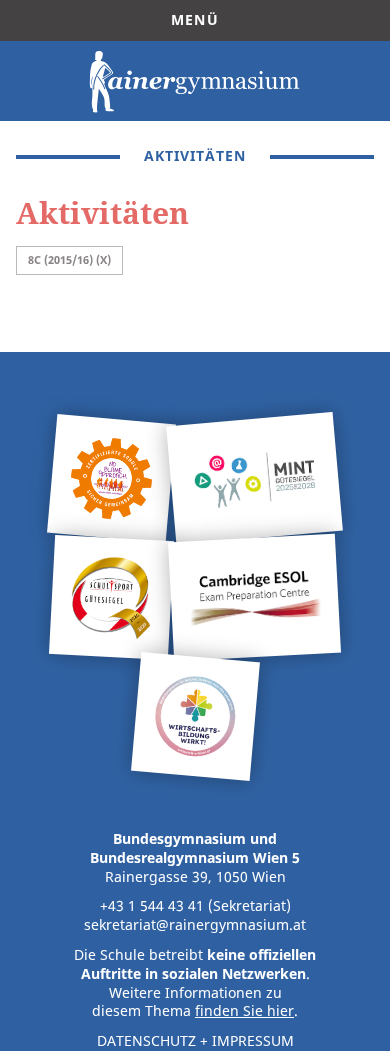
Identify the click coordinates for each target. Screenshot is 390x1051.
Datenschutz (146, 1041)
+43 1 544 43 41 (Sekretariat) (195, 906)
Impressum (253, 1041)
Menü (195, 20)
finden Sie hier (244, 1011)
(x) (103, 259)
